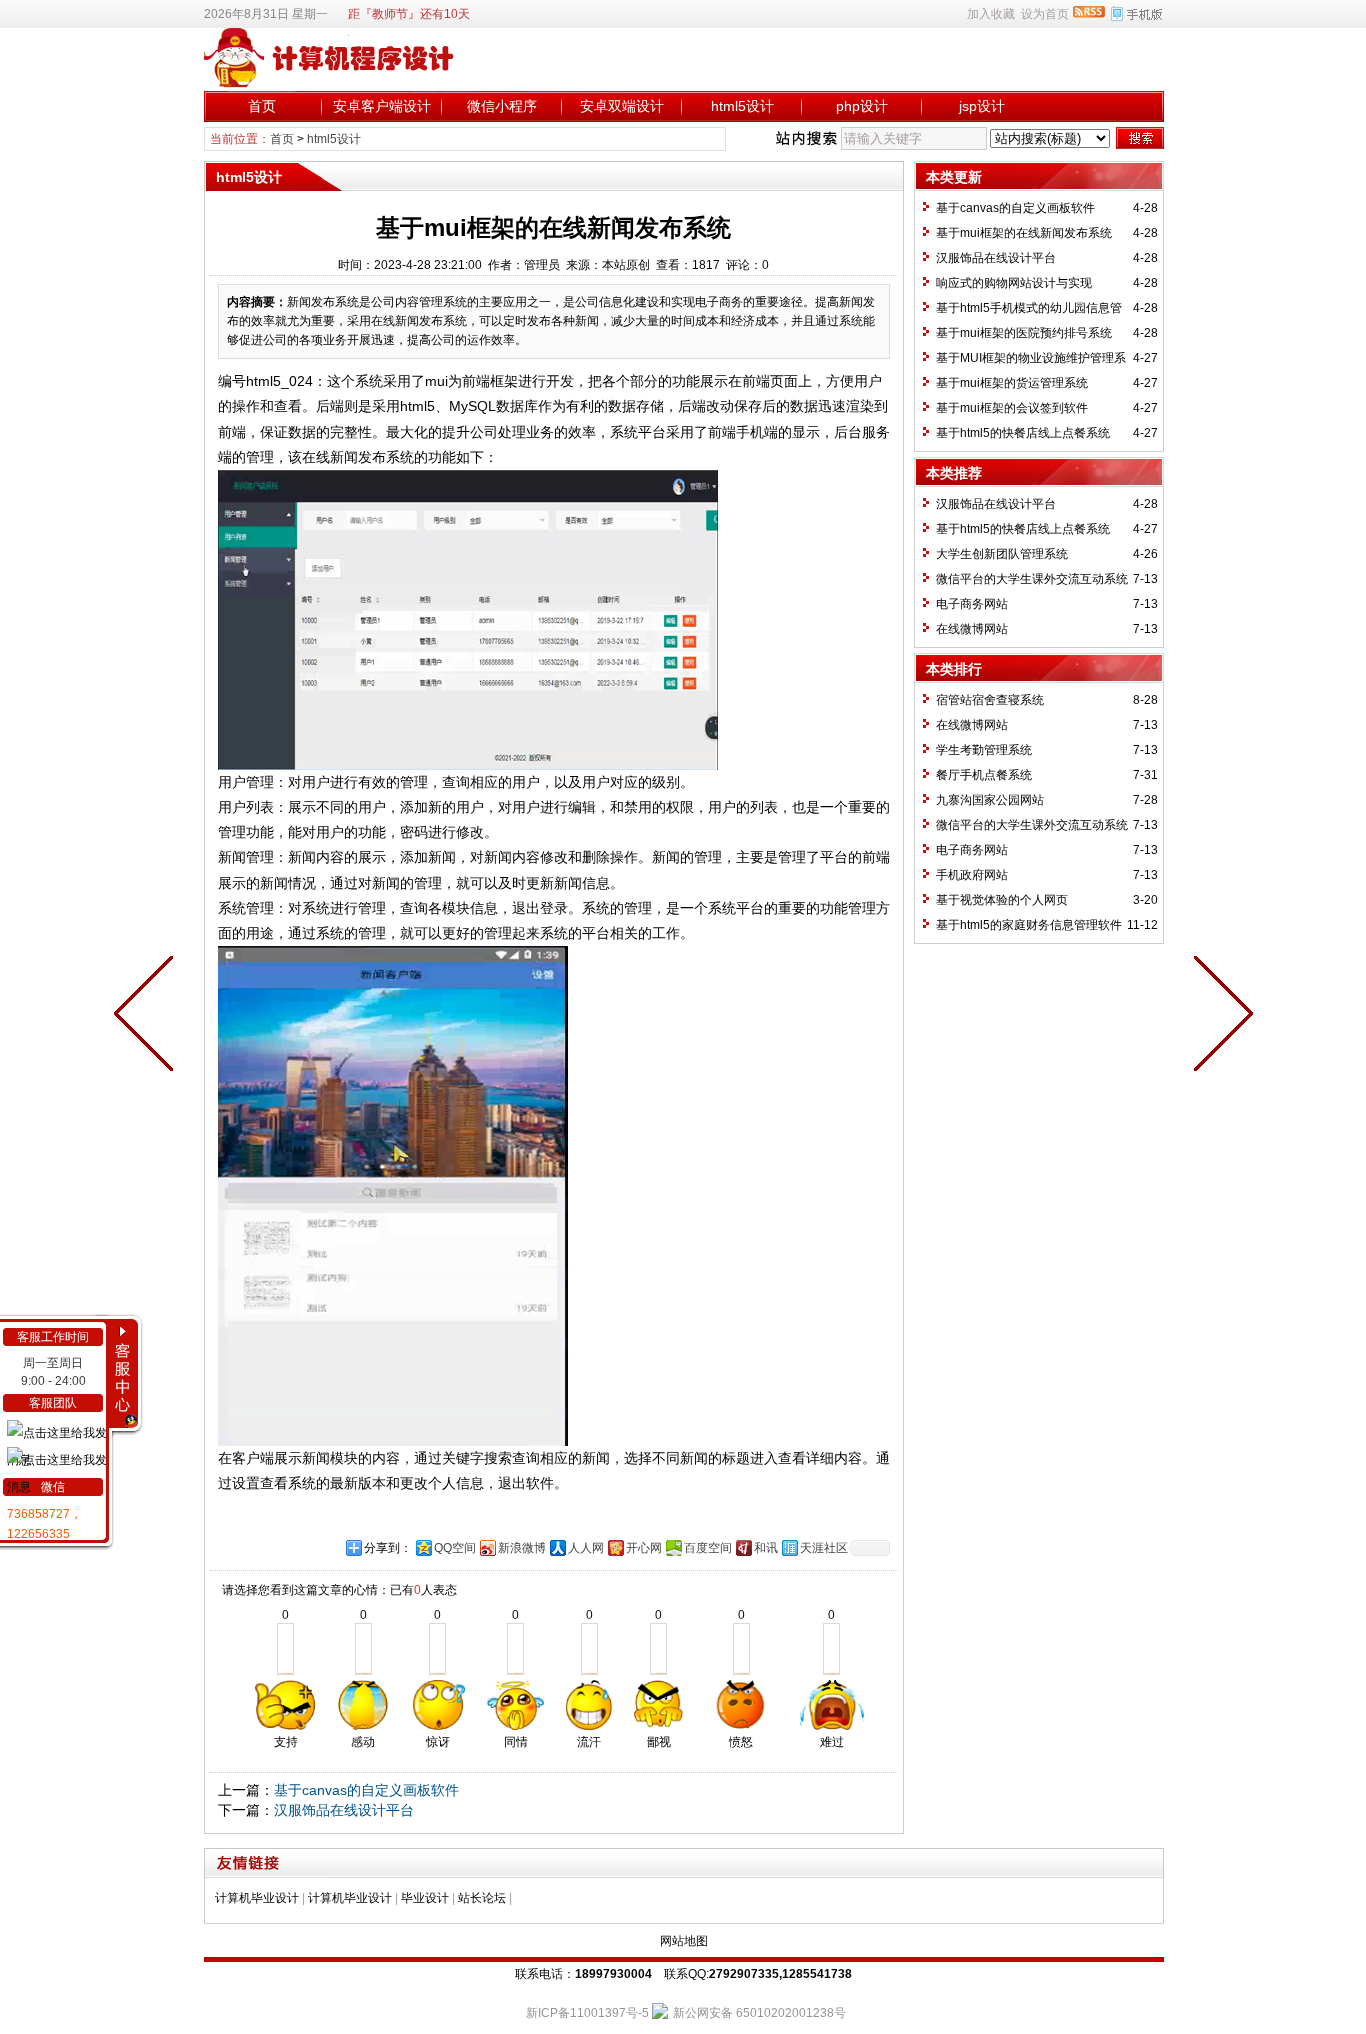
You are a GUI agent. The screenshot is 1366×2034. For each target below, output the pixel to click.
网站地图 (684, 1941)
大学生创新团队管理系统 (1002, 554)
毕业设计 (425, 1898)
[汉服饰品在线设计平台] (148, 1017)
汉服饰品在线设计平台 (344, 1810)
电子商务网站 (972, 604)
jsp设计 (982, 106)
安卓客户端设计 (382, 106)
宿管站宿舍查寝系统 (990, 700)
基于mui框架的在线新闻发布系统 (1024, 233)
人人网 (586, 1548)
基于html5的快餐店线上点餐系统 (1023, 433)
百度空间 (708, 1548)
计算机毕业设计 (257, 1898)
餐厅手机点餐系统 (984, 775)
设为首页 (1045, 14)
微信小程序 (502, 106)
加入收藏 (991, 14)
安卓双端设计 (622, 106)
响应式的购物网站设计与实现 (1014, 283)
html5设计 (742, 106)
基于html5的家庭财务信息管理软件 (1029, 925)
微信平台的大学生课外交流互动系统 (1032, 579)
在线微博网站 (972, 629)
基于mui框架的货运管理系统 (1012, 383)
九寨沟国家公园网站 (990, 800)
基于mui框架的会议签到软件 (1012, 408)
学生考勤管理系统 (984, 750)
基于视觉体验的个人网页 (1002, 900)
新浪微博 (522, 1548)
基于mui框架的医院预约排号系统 (1024, 333)
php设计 (862, 106)
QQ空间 (455, 1548)
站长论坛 (482, 1898)
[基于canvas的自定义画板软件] (1219, 1017)
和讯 (766, 1548)
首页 (262, 106)
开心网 (644, 1548)
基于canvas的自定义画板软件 (366, 1790)
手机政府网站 (972, 875)
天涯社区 (824, 1548)
